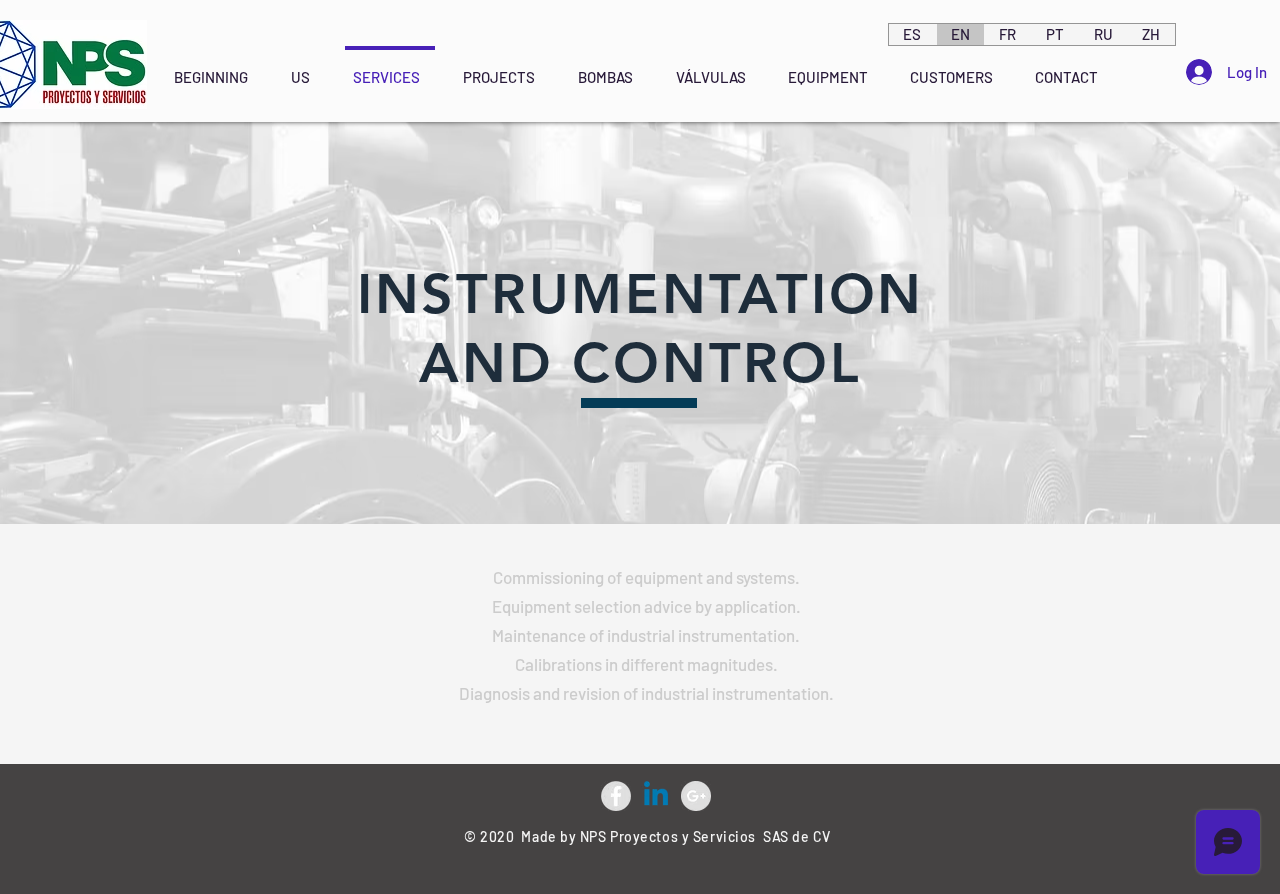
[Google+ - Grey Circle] (696, 796)
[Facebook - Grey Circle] (616, 796)
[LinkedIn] (656, 796)
